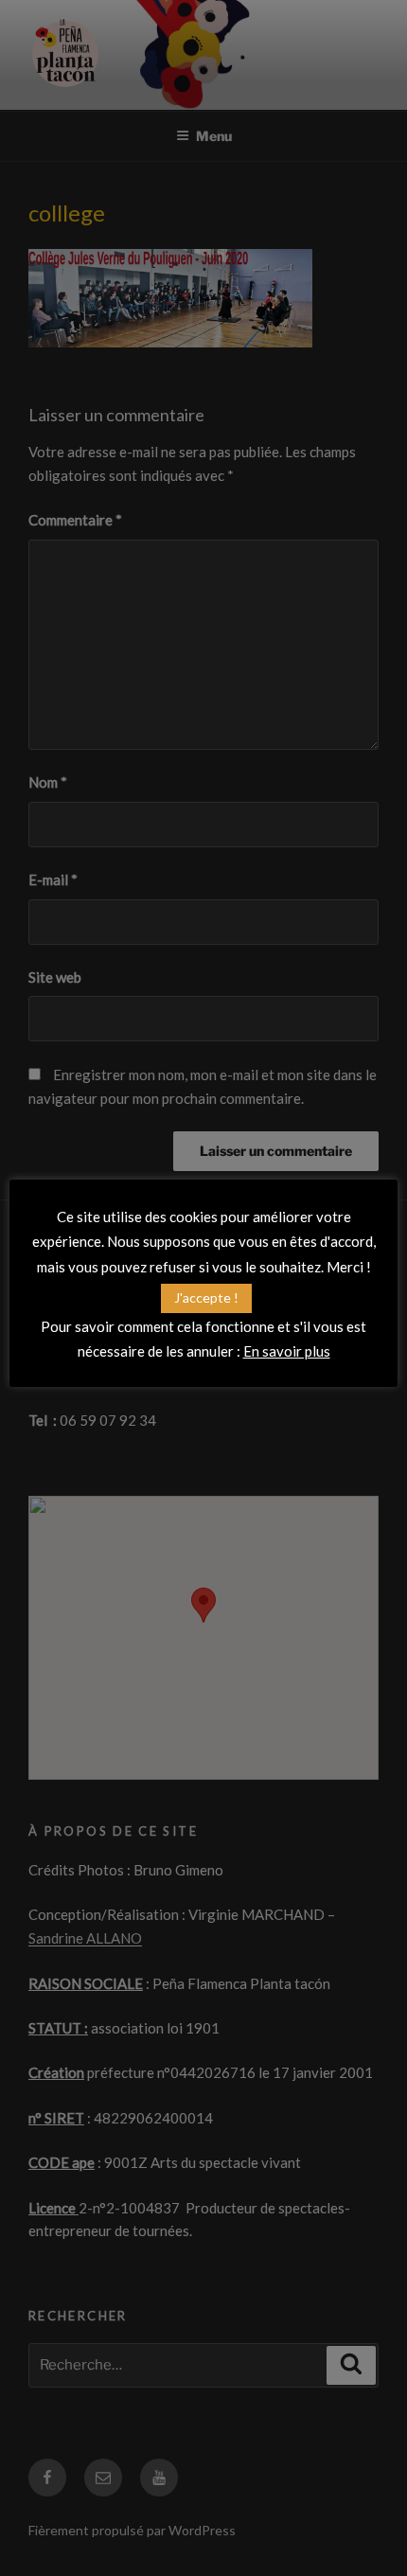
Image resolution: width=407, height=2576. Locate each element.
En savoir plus (287, 1351)
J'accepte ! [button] (206, 1297)
